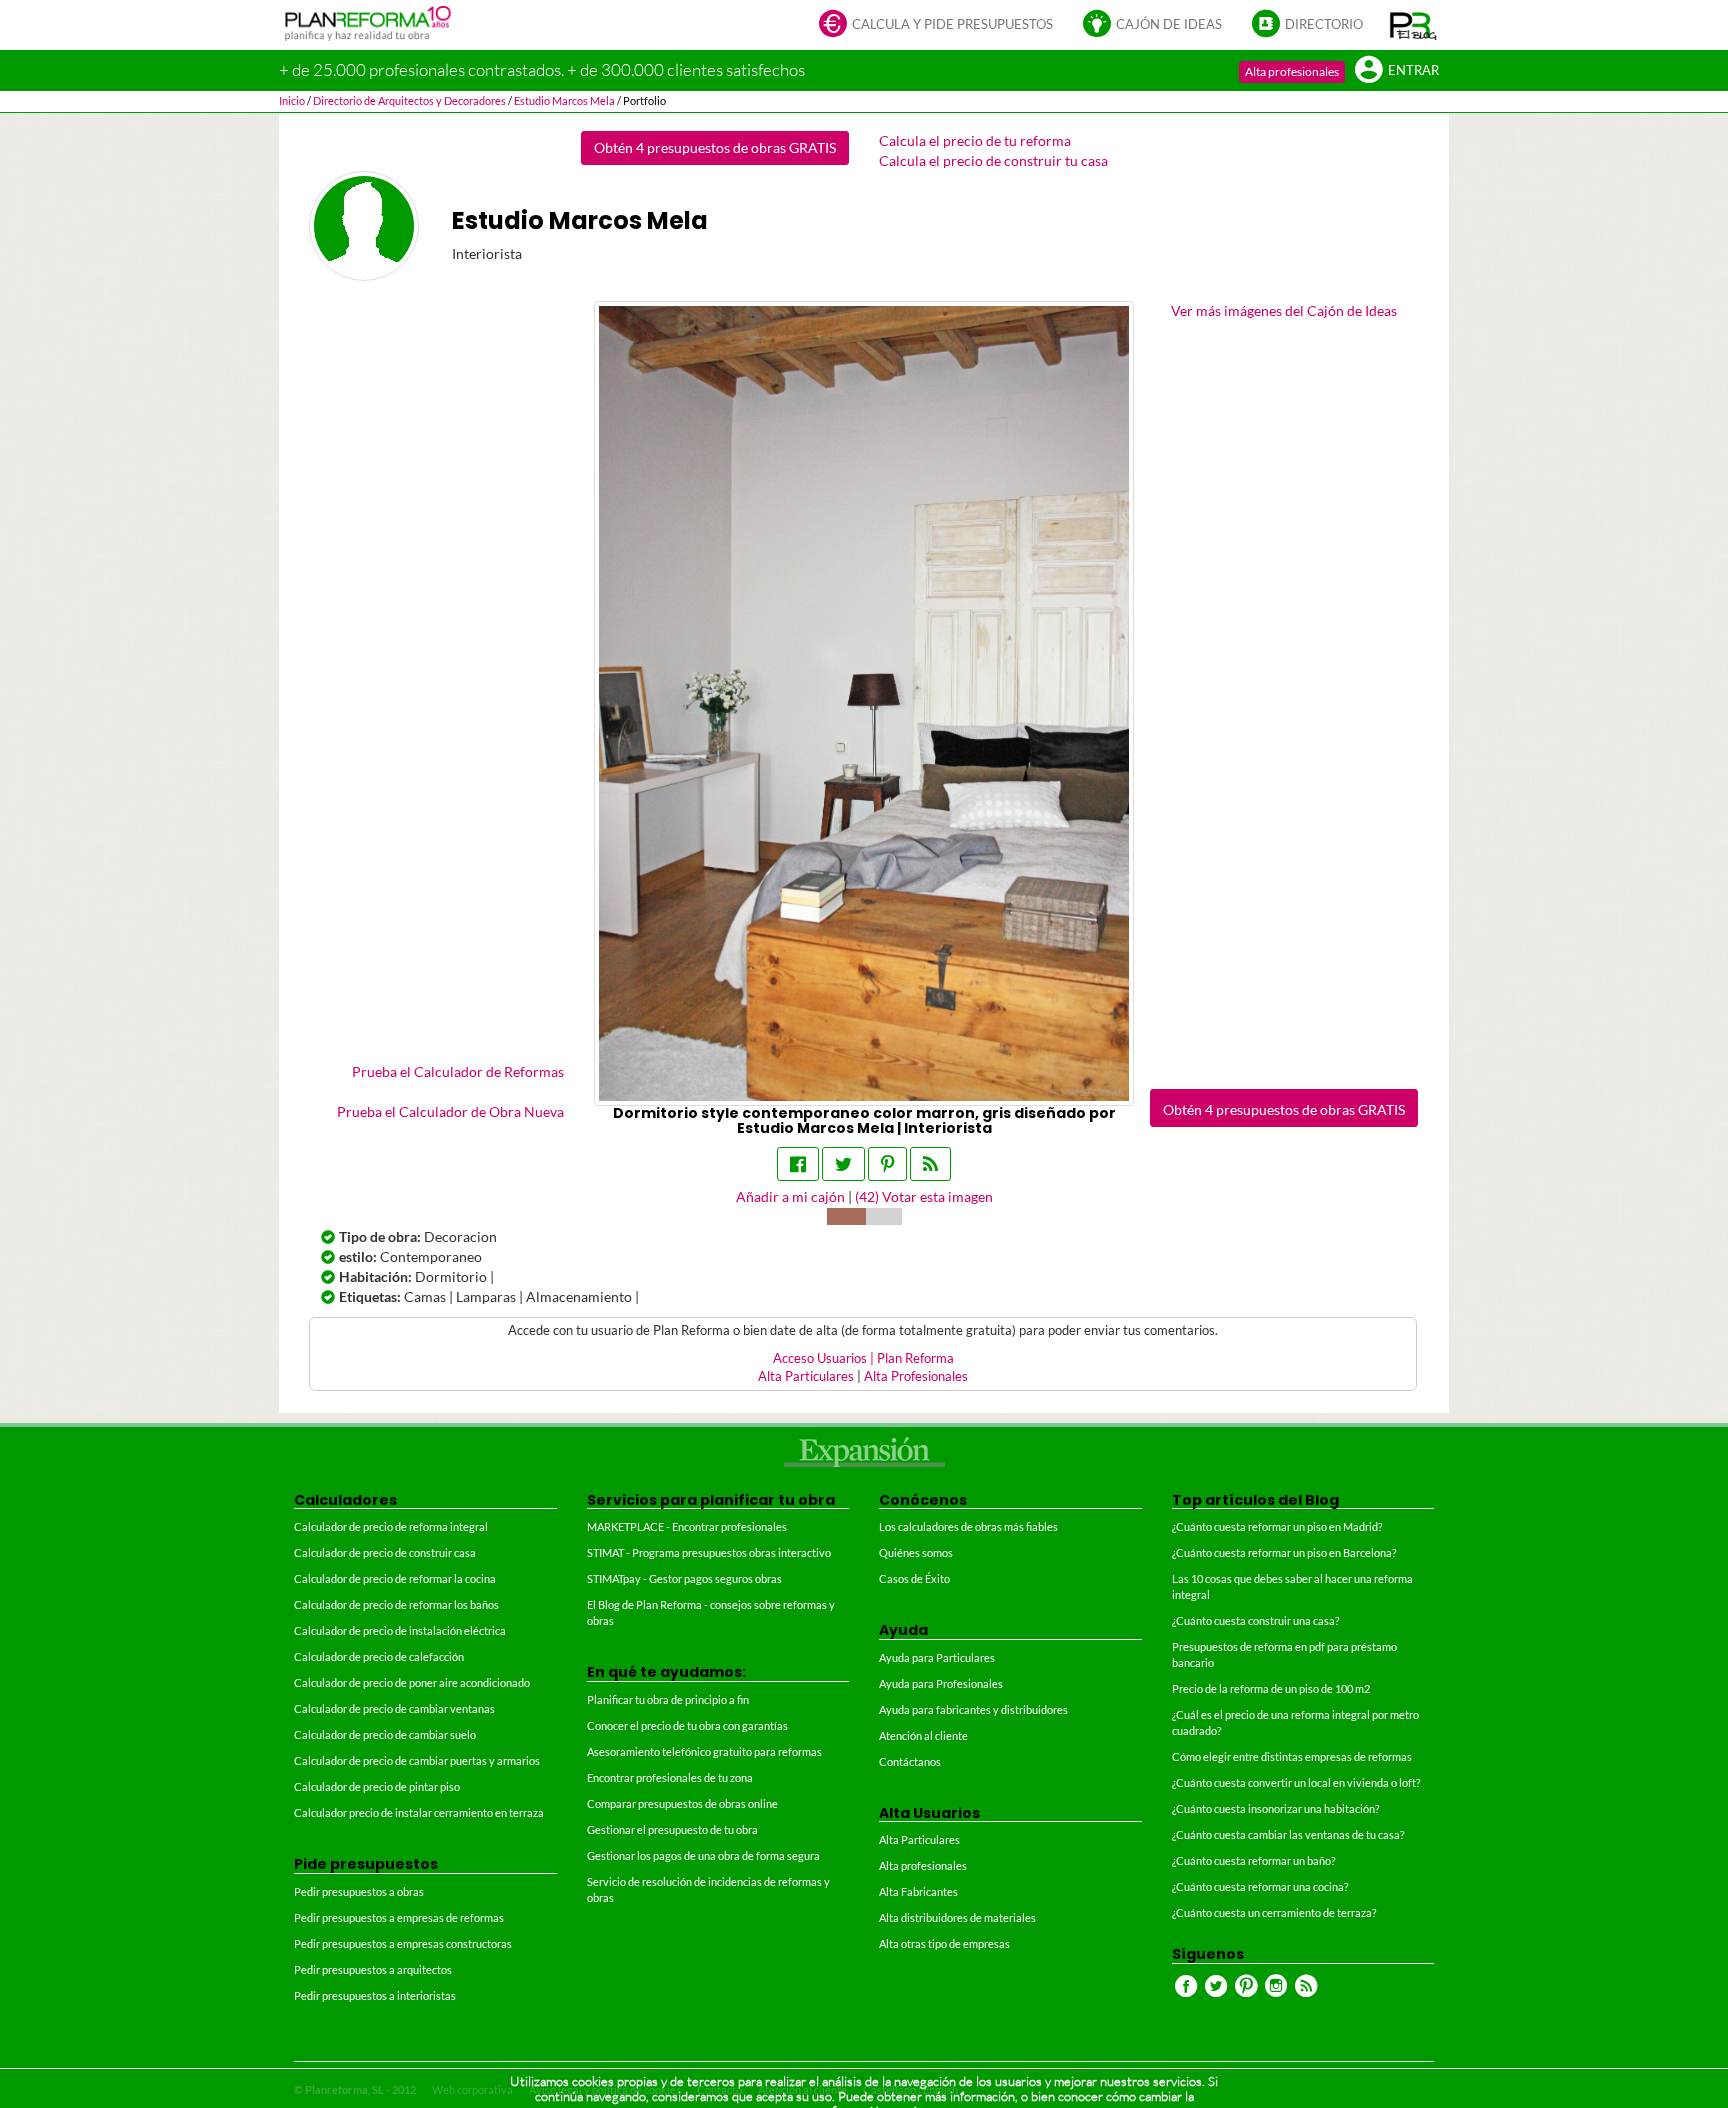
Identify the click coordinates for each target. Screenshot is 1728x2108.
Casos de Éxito (914, 1578)
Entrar (1413, 70)
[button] (1413, 25)
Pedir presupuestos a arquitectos (373, 1969)
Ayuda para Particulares (937, 1657)
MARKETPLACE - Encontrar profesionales (687, 1526)
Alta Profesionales (916, 1376)
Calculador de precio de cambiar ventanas (394, 1708)
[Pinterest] (887, 1164)
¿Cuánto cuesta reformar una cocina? (1260, 1886)
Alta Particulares (806, 1376)
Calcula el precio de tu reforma (975, 140)
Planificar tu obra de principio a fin (668, 1699)
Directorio (1324, 24)
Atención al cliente (923, 1735)
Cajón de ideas (1169, 24)
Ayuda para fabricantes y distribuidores (973, 1709)
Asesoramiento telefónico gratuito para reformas (704, 1751)
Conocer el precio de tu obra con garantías (687, 1725)
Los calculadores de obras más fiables (968, 1526)
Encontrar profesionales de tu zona (670, 1777)
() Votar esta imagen (924, 1196)
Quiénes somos (916, 1552)
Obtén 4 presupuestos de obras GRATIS (715, 147)
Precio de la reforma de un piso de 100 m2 (1271, 1688)
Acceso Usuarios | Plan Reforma (863, 1358)
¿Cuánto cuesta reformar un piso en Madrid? (1277, 1526)
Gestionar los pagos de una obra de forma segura (703, 1855)
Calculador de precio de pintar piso (377, 1786)
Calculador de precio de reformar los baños (396, 1604)
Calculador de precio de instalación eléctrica (400, 1630)
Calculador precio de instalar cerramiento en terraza (419, 1812)
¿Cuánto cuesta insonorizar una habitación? (1275, 1808)
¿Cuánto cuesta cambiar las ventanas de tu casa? (1288, 1834)
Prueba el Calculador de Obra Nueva (450, 1111)
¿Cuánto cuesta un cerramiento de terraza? (1274, 1912)
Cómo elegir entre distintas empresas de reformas (1292, 1756)
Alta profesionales (1292, 71)
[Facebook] (798, 1164)
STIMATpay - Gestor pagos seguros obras (684, 1578)
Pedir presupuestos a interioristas (375, 1995)
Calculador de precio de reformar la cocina (395, 1578)
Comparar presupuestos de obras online (682, 1803)
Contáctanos (910, 1761)
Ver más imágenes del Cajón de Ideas (1284, 310)
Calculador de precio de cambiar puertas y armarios (417, 1760)
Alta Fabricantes (918, 1891)
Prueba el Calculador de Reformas (458, 1071)
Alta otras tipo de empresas (944, 1943)
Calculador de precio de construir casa (385, 1552)
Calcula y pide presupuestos (952, 24)
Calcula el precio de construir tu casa (993, 160)
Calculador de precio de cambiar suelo (385, 1734)
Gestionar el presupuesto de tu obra (672, 1829)
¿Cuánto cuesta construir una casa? (1255, 1620)
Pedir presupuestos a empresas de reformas (399, 1917)
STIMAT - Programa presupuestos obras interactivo (709, 1552)
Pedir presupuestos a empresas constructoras (403, 1943)
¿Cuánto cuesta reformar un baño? (1253, 1860)
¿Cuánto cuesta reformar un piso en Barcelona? (1284, 1552)
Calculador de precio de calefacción (379, 1656)
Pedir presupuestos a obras (359, 1891)
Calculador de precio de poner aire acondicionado (412, 1682)
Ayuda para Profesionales (941, 1683)
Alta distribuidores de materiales (957, 1917)
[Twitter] (843, 1164)
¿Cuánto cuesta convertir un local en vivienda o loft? (1296, 1782)
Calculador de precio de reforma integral (391, 1526)
